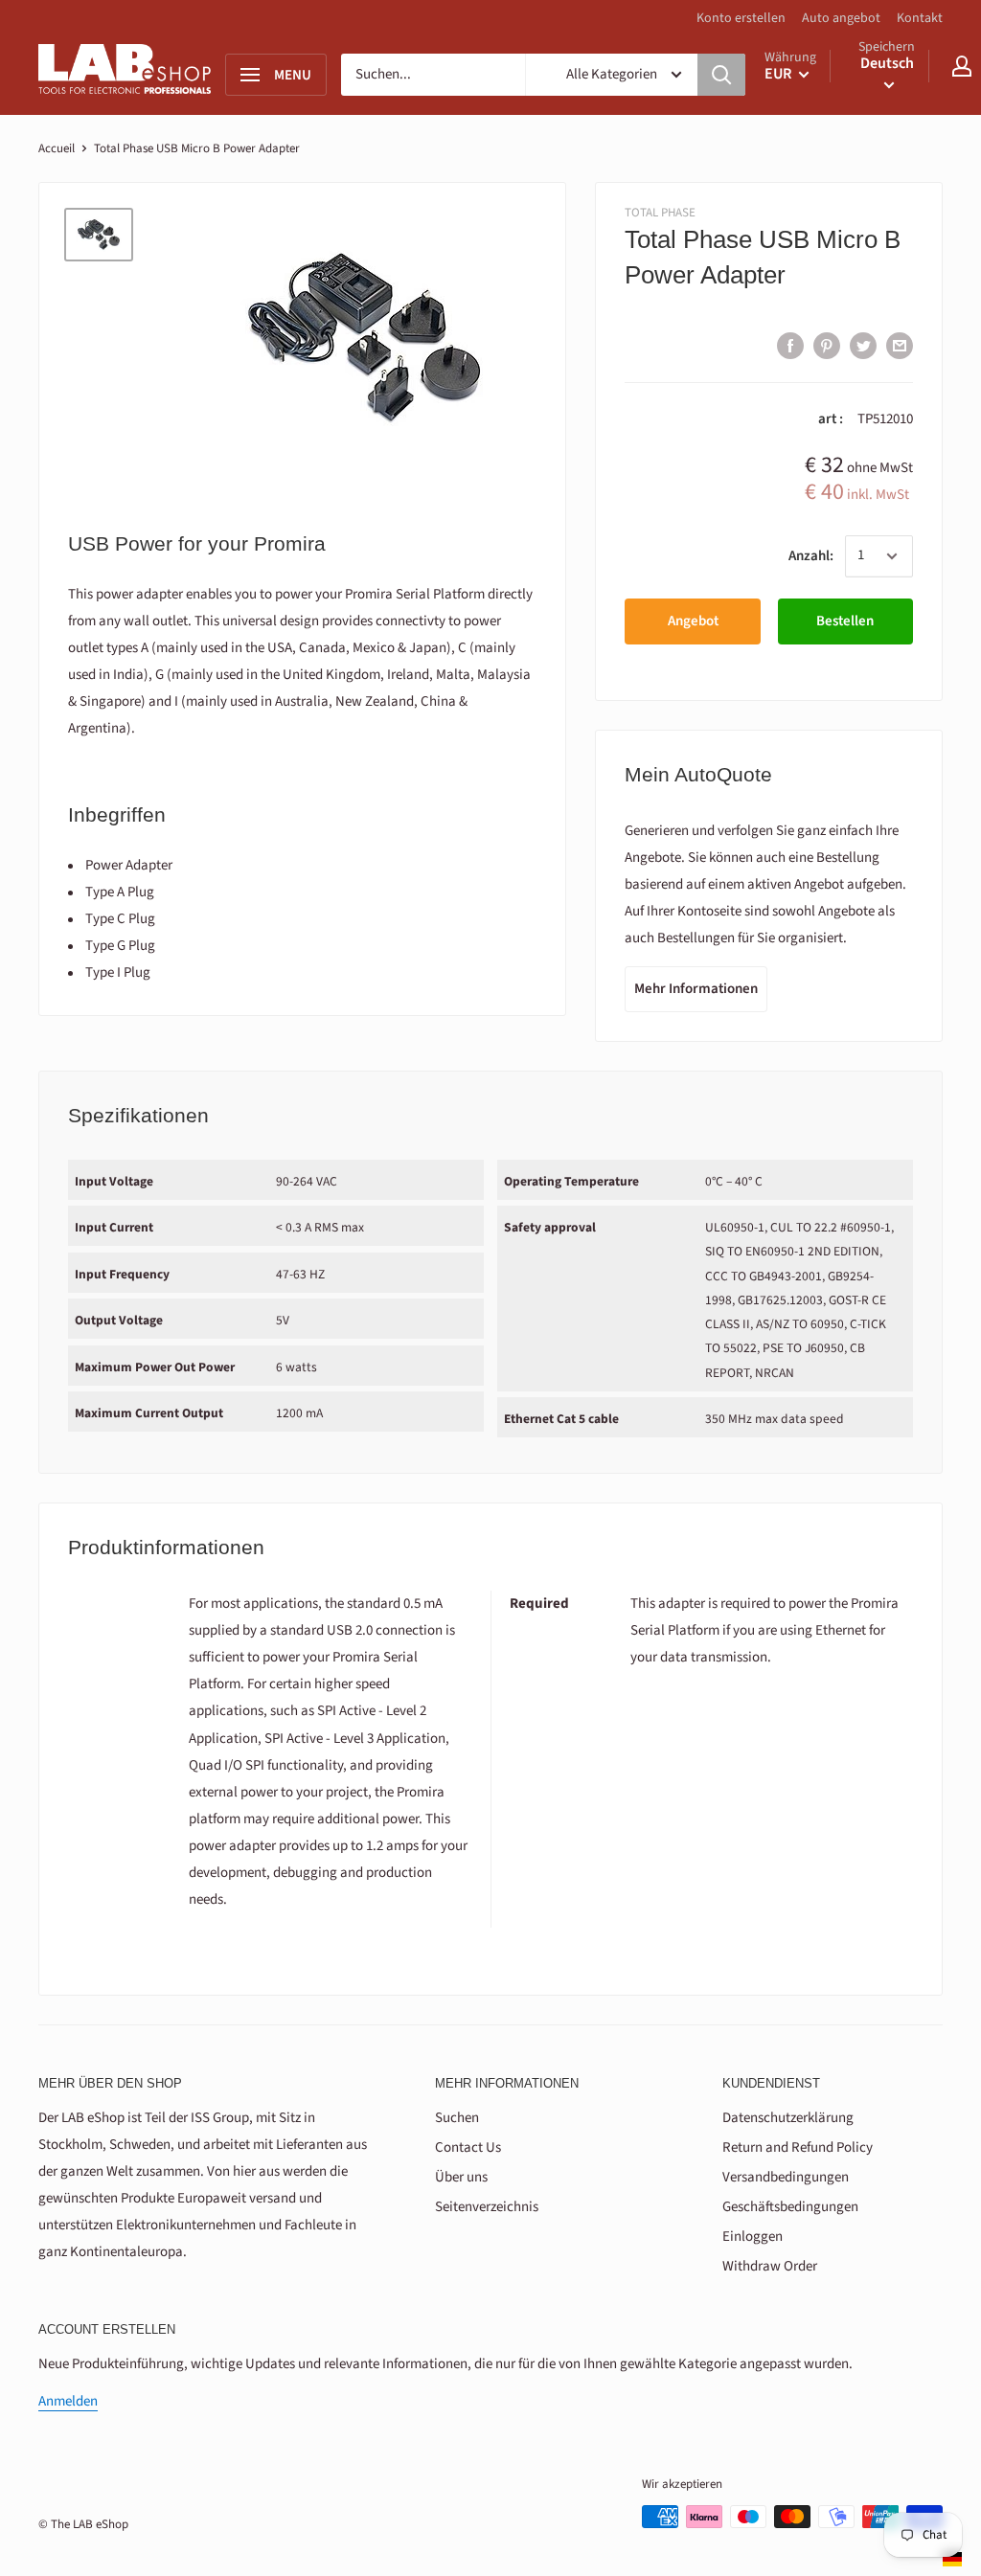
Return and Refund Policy (798, 2147)
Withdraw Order (770, 2266)
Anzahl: (811, 556)
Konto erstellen (741, 18)
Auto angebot (841, 18)
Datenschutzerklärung (788, 2118)
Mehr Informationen (696, 989)
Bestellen (845, 621)
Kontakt (920, 18)
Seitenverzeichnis (487, 2207)
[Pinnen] (827, 345)
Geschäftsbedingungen (790, 2207)
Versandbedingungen (786, 2177)
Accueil (57, 148)
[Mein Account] (962, 66)
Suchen (457, 2118)
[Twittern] (863, 345)
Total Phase (660, 213)
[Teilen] (790, 345)
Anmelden (68, 2401)
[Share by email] (900, 345)
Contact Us (468, 2147)
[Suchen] (721, 75)
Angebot (693, 621)
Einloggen (753, 2237)
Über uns (461, 2177)
